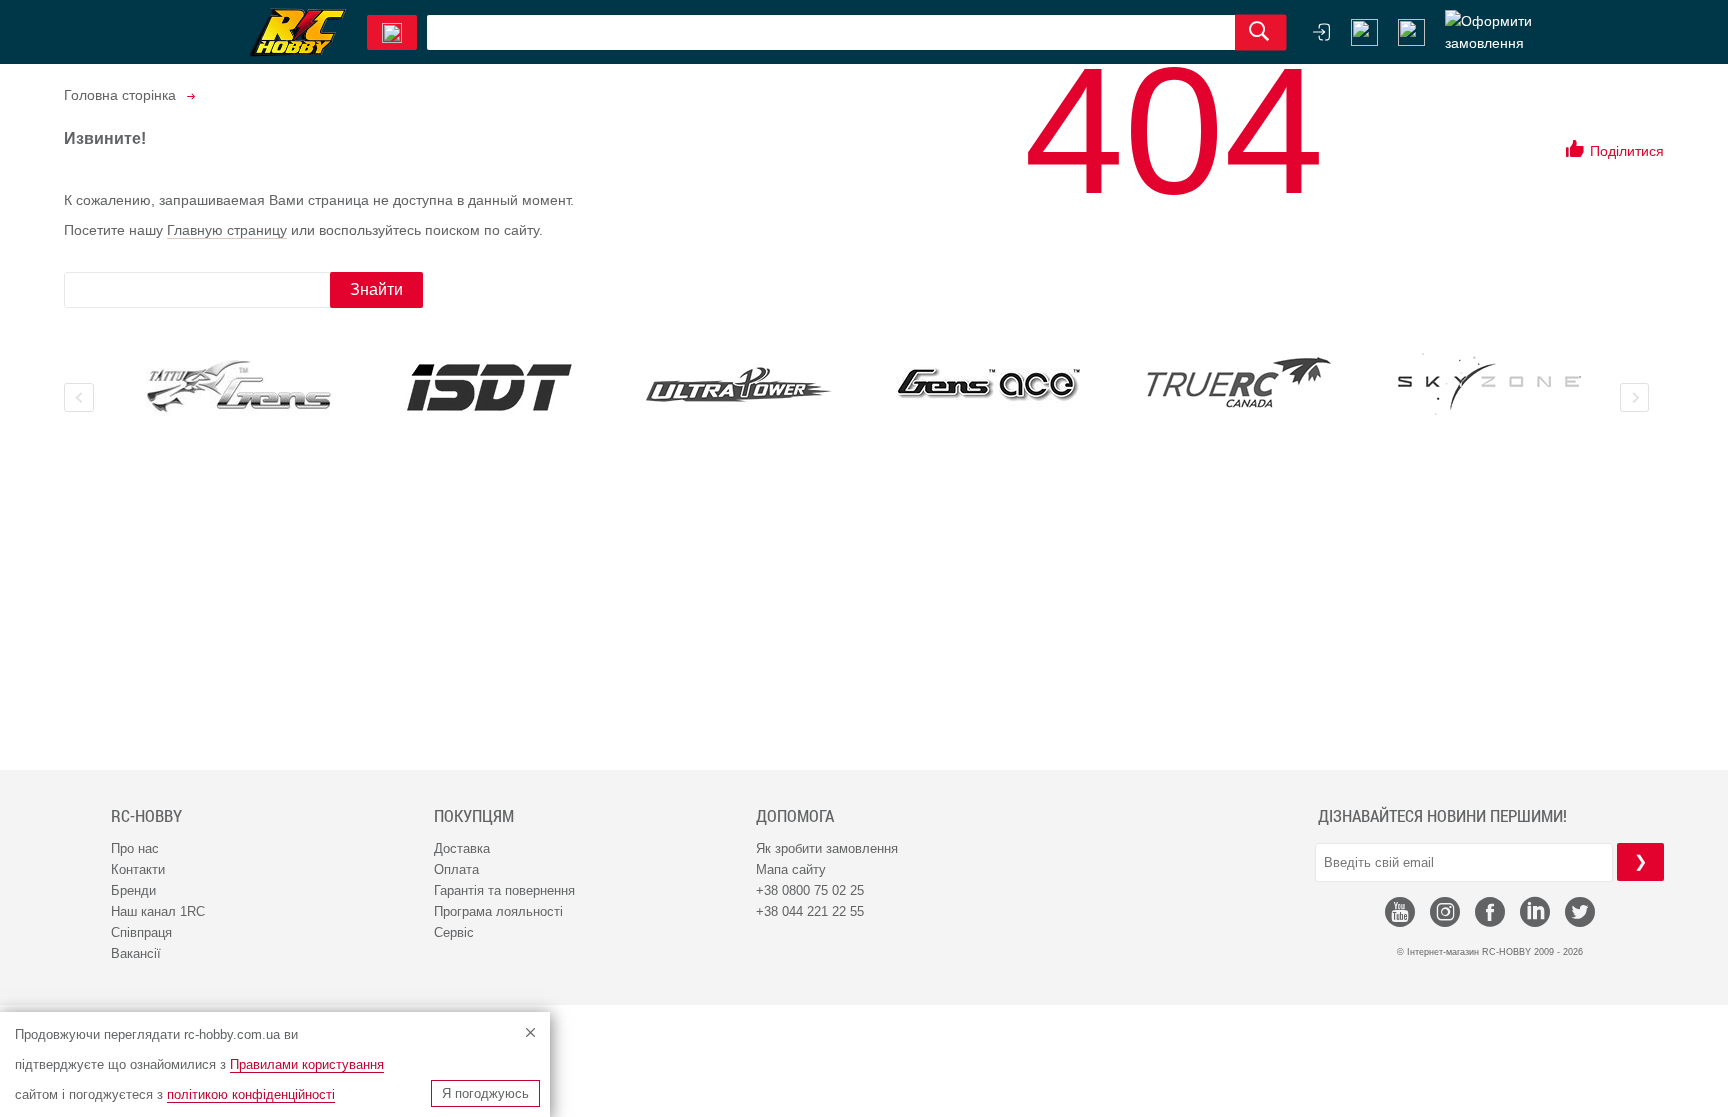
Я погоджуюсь (485, 1093)
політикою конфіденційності (251, 1094)
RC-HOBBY (146, 816)
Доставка (462, 848)
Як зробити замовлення (827, 848)
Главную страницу (227, 230)
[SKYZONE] (1489, 384)
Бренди (133, 890)
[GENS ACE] (989, 386)
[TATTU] (239, 386)
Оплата (456, 869)
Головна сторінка (120, 95)
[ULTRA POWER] (739, 386)
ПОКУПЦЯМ (474, 816)
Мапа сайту (791, 869)
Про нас (135, 848)
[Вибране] (1411, 32)
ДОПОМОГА (795, 816)
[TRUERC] (1239, 382)
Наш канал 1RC (158, 911)
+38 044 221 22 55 (810, 911)
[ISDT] (489, 387)
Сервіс (454, 932)
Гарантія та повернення (504, 890)
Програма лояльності (498, 911)
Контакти (138, 869)
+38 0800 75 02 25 (810, 890)
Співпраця (141, 932)
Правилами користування (307, 1064)
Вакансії (136, 953)
